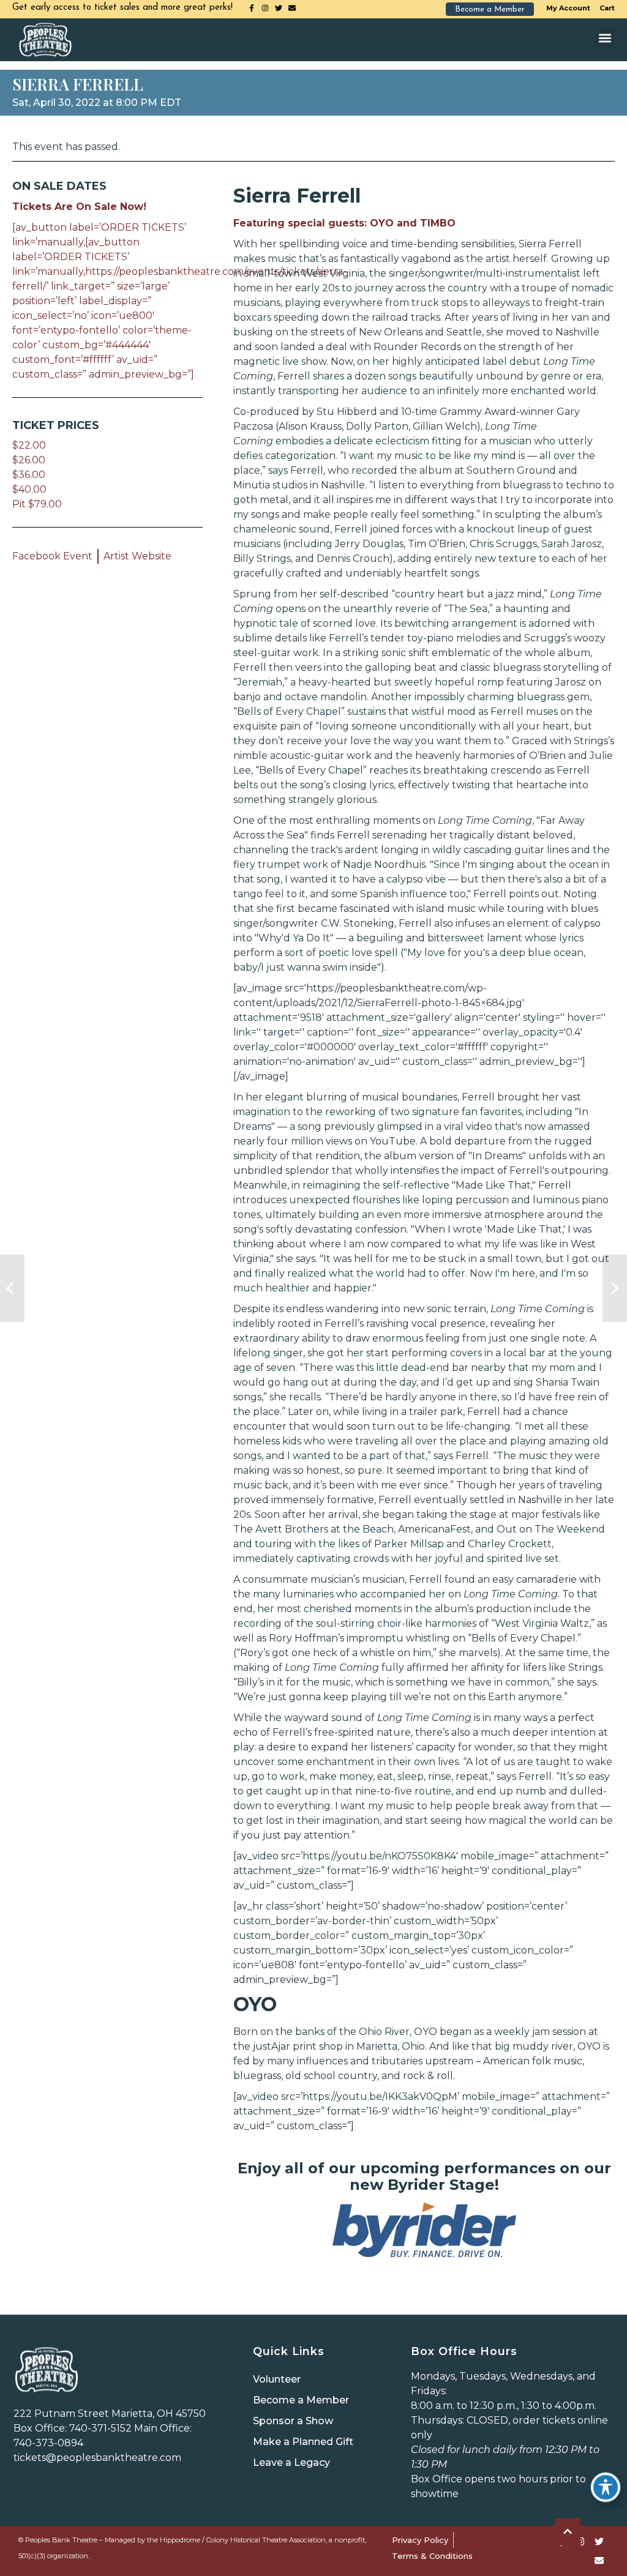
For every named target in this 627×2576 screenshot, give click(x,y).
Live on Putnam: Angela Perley (12, 1288)
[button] (605, 38)
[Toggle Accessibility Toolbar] (606, 2487)
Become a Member (301, 2400)
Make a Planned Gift (303, 2442)
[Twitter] (279, 8)
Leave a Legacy (291, 2462)
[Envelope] (292, 8)
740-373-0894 (48, 2443)
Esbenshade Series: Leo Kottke (615, 1288)
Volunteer (277, 2379)
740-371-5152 (100, 2428)
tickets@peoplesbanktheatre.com (97, 2458)
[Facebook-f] (252, 8)
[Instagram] (265, 8)
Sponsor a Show (293, 2421)
